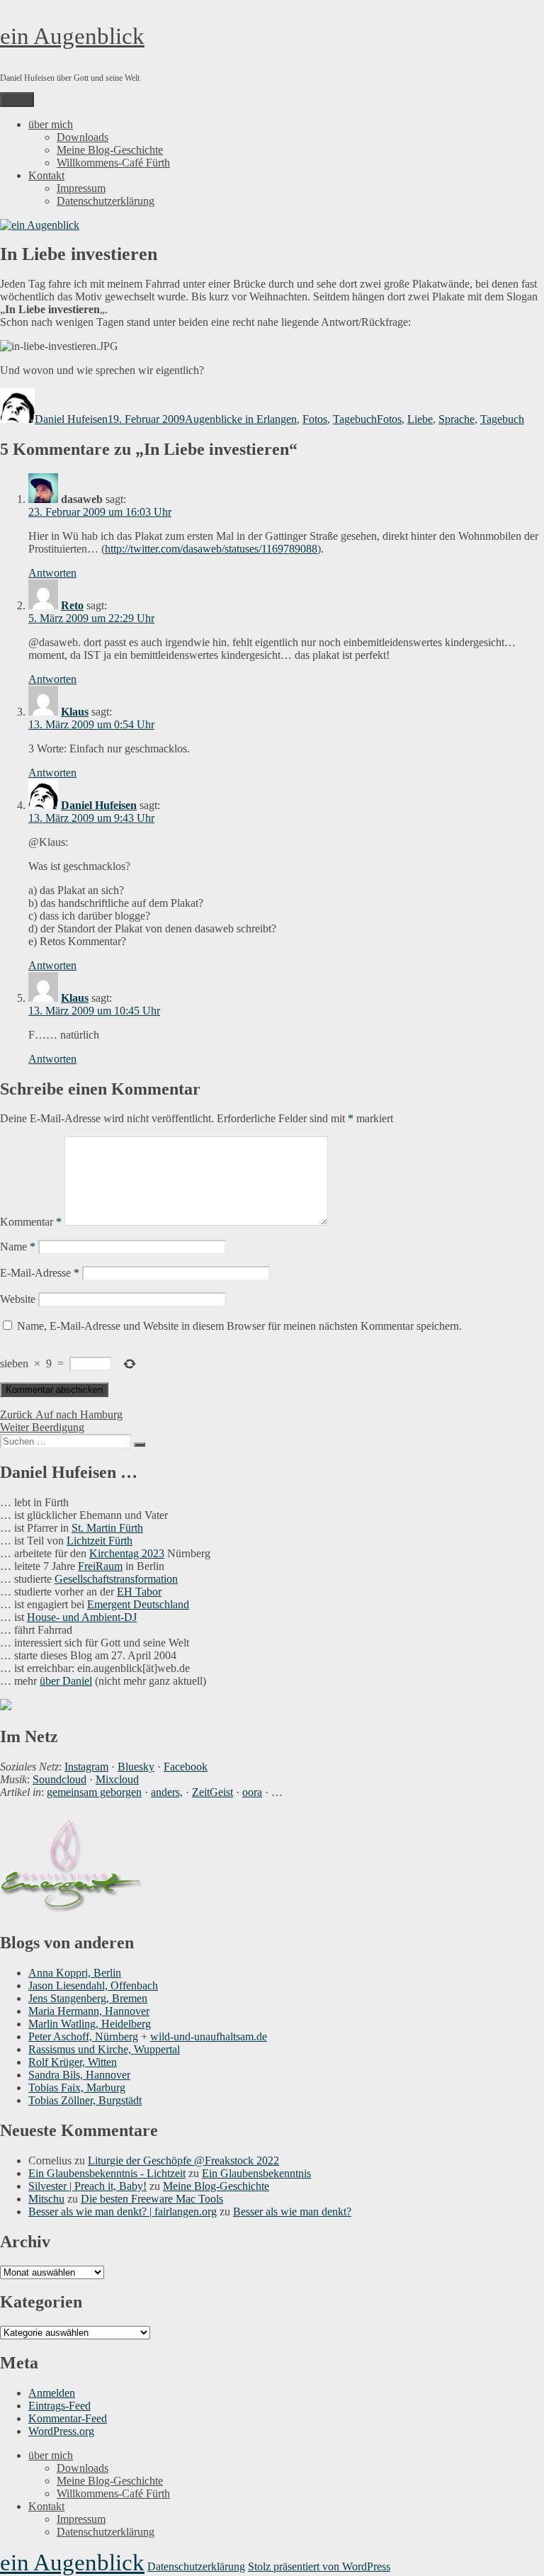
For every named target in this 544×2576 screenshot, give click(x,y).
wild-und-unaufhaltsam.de (209, 2036)
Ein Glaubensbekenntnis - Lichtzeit (107, 2173)
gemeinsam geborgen (94, 1792)
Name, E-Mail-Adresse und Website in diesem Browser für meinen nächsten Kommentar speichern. (239, 1326)
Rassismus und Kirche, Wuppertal (104, 2049)
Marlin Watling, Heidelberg (90, 2024)
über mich (51, 124)
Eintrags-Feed (59, 2406)
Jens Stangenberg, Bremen (88, 1998)
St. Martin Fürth (107, 1528)
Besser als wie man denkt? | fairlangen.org (123, 2211)
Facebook (186, 1767)
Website (18, 1299)
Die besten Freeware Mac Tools (152, 2199)
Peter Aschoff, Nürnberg (83, 2036)
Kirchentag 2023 (127, 1553)
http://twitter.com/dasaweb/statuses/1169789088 (211, 549)
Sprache (457, 419)
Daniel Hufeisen (71, 419)
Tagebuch (355, 419)
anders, (167, 1792)
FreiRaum (100, 1566)
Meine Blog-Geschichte (110, 150)
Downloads (83, 137)
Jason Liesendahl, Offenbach (93, 1985)
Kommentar (31, 1222)
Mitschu (46, 2199)
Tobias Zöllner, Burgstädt (85, 2100)
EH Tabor (139, 1592)
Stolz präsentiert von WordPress (319, 2566)
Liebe (420, 419)
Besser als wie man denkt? (292, 2211)
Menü (17, 100)
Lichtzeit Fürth (100, 1541)
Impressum (81, 188)
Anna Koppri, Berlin (75, 1973)
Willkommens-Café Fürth (113, 163)
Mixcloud (117, 1779)
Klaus (75, 712)
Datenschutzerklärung (106, 201)
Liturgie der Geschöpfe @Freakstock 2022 (183, 2160)
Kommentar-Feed (68, 2418)
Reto (72, 605)
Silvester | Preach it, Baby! (87, 2186)
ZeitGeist (212, 1792)
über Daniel (66, 1681)
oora (252, 1792)
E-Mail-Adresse (40, 1273)
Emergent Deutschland (138, 1604)
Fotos (315, 419)
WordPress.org (61, 2431)
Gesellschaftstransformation (116, 1579)
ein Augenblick (72, 36)
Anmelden (52, 2393)
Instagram (86, 1767)
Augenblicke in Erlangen (241, 419)
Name (18, 1247)
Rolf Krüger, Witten (73, 2062)
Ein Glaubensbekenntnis (256, 2173)
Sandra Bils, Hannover (79, 2075)
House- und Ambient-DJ (82, 1617)
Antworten (52, 573)
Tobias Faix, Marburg (77, 2088)
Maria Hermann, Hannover (89, 2011)
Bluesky (136, 1767)
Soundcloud (59, 1779)
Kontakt (46, 175)
